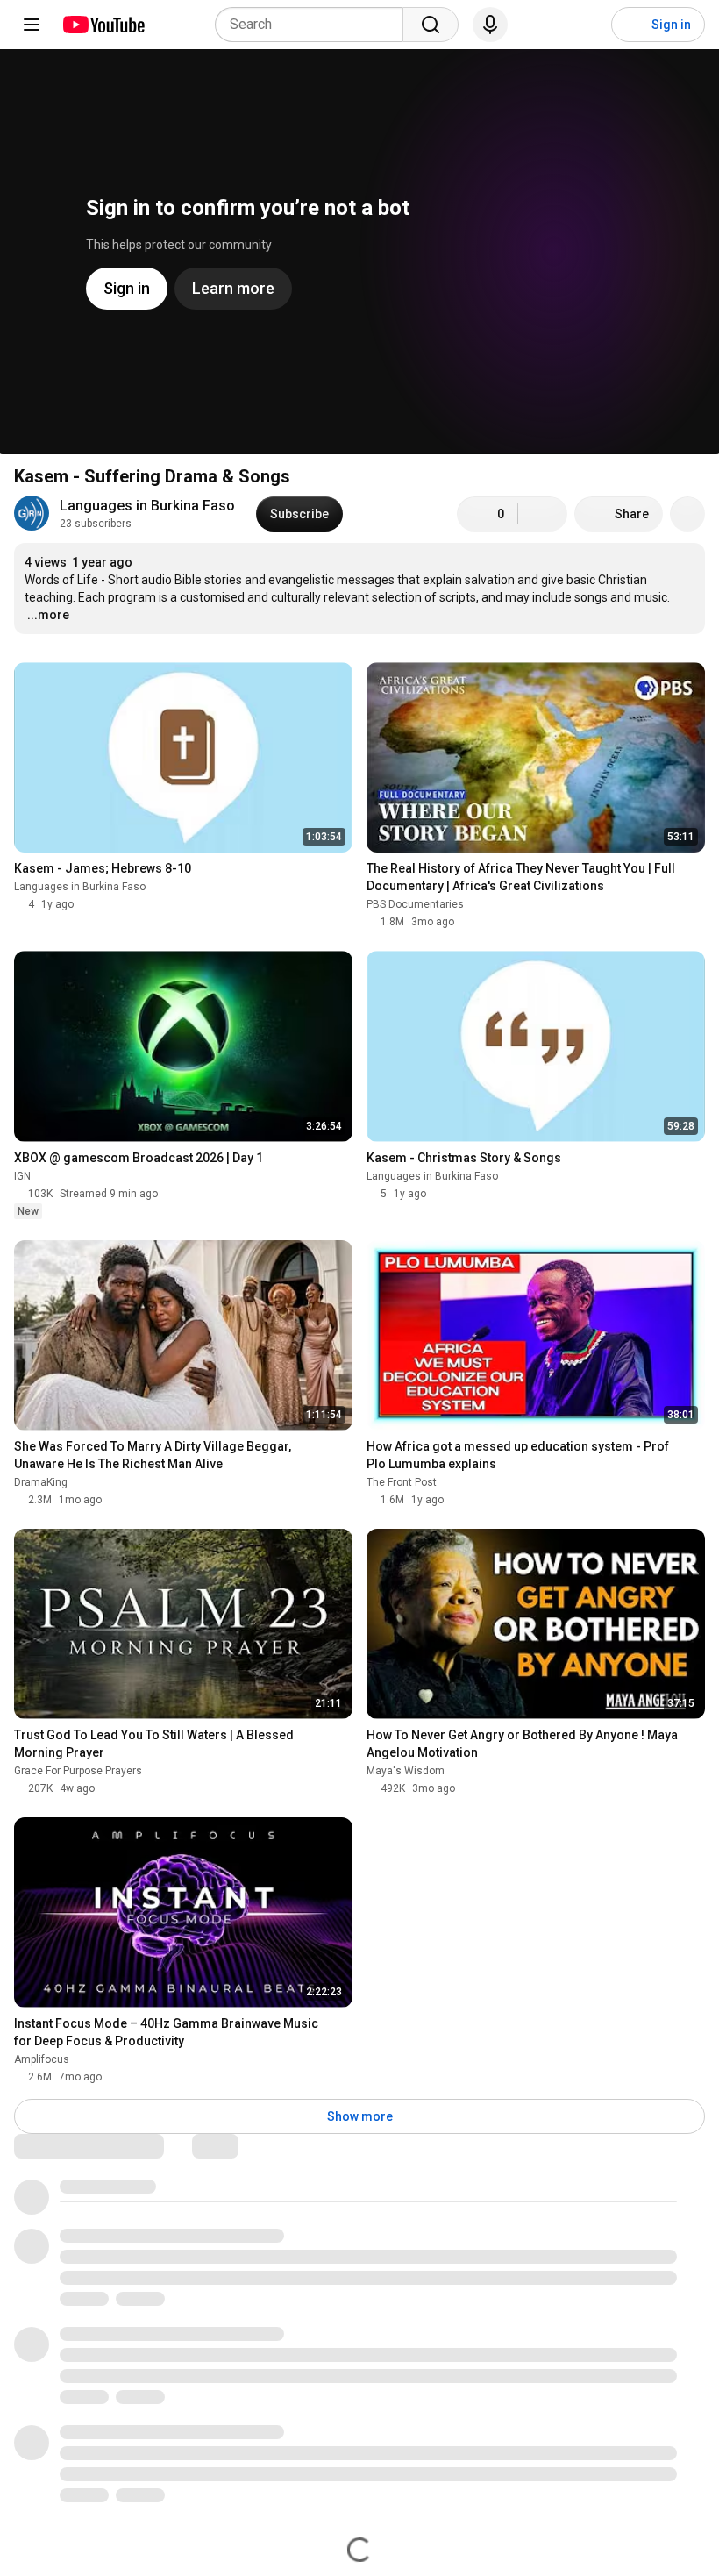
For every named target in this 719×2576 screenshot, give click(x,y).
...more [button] (48, 615)
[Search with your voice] (490, 25)
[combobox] (314, 25)
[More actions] (687, 514)
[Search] (431, 25)
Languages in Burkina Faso (147, 506)
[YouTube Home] (103, 25)
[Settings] (587, 25)
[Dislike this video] (543, 514)
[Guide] (32, 25)
